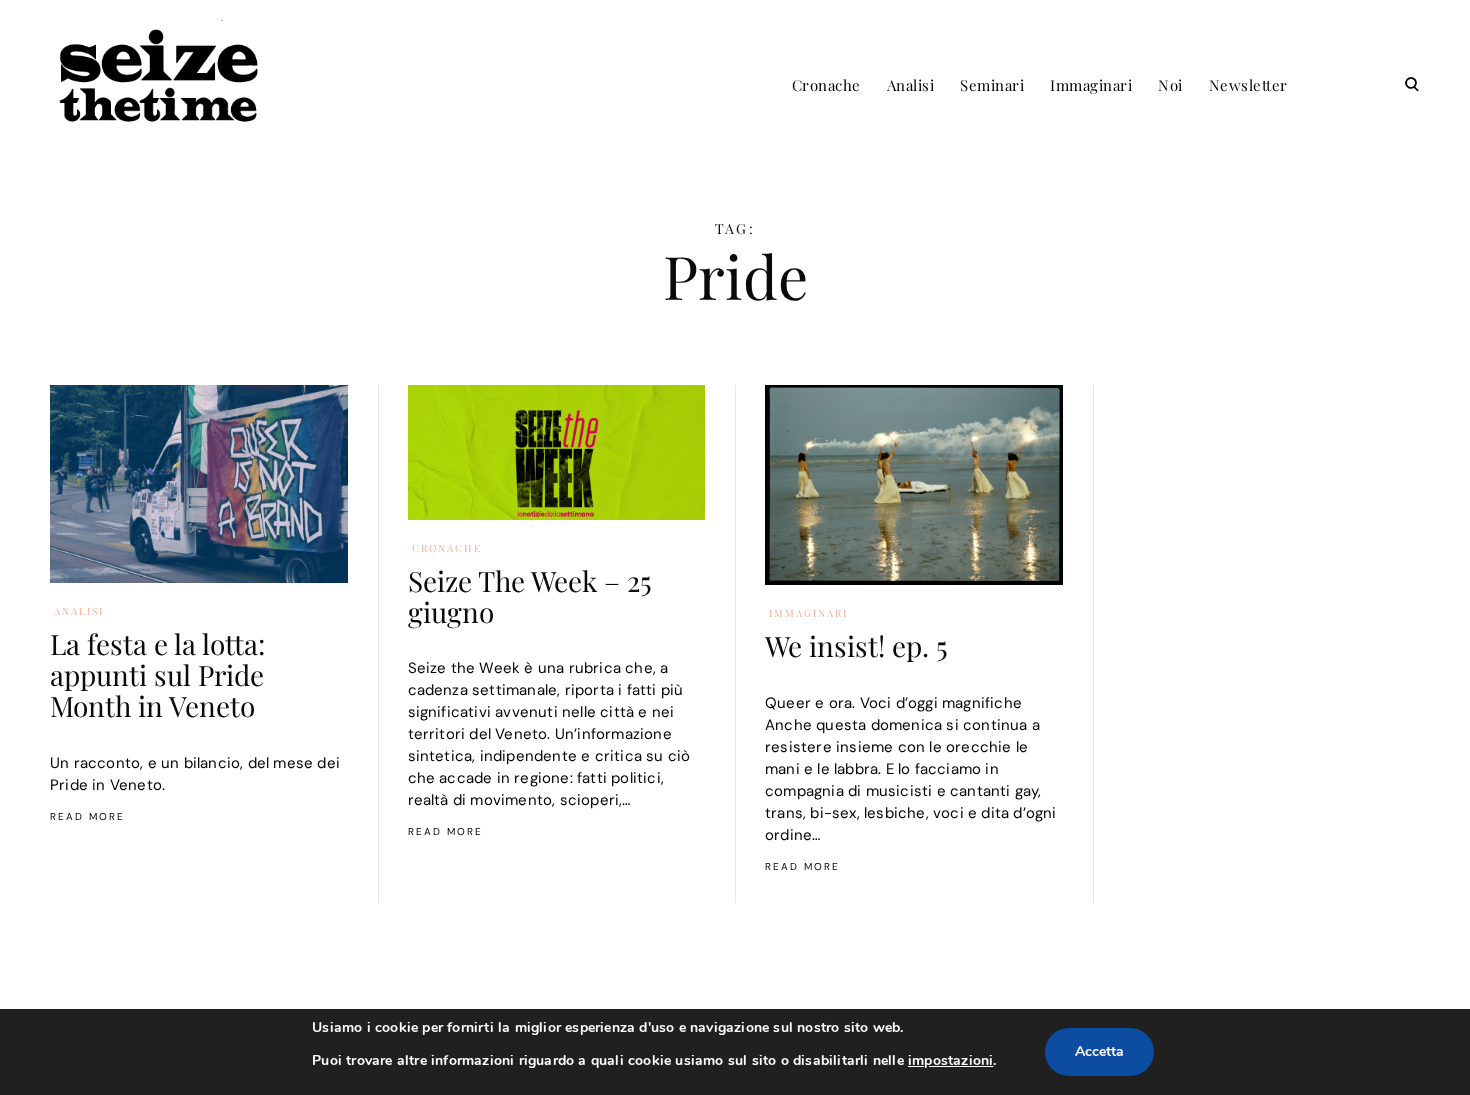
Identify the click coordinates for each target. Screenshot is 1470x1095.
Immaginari (1091, 85)
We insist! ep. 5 (856, 645)
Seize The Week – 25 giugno (530, 596)
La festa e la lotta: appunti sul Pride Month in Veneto (157, 674)
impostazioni (950, 1060)
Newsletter (1248, 85)
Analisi (911, 85)
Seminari (992, 85)
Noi (1170, 85)
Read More (87, 816)
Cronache (826, 85)
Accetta (1099, 1051)
